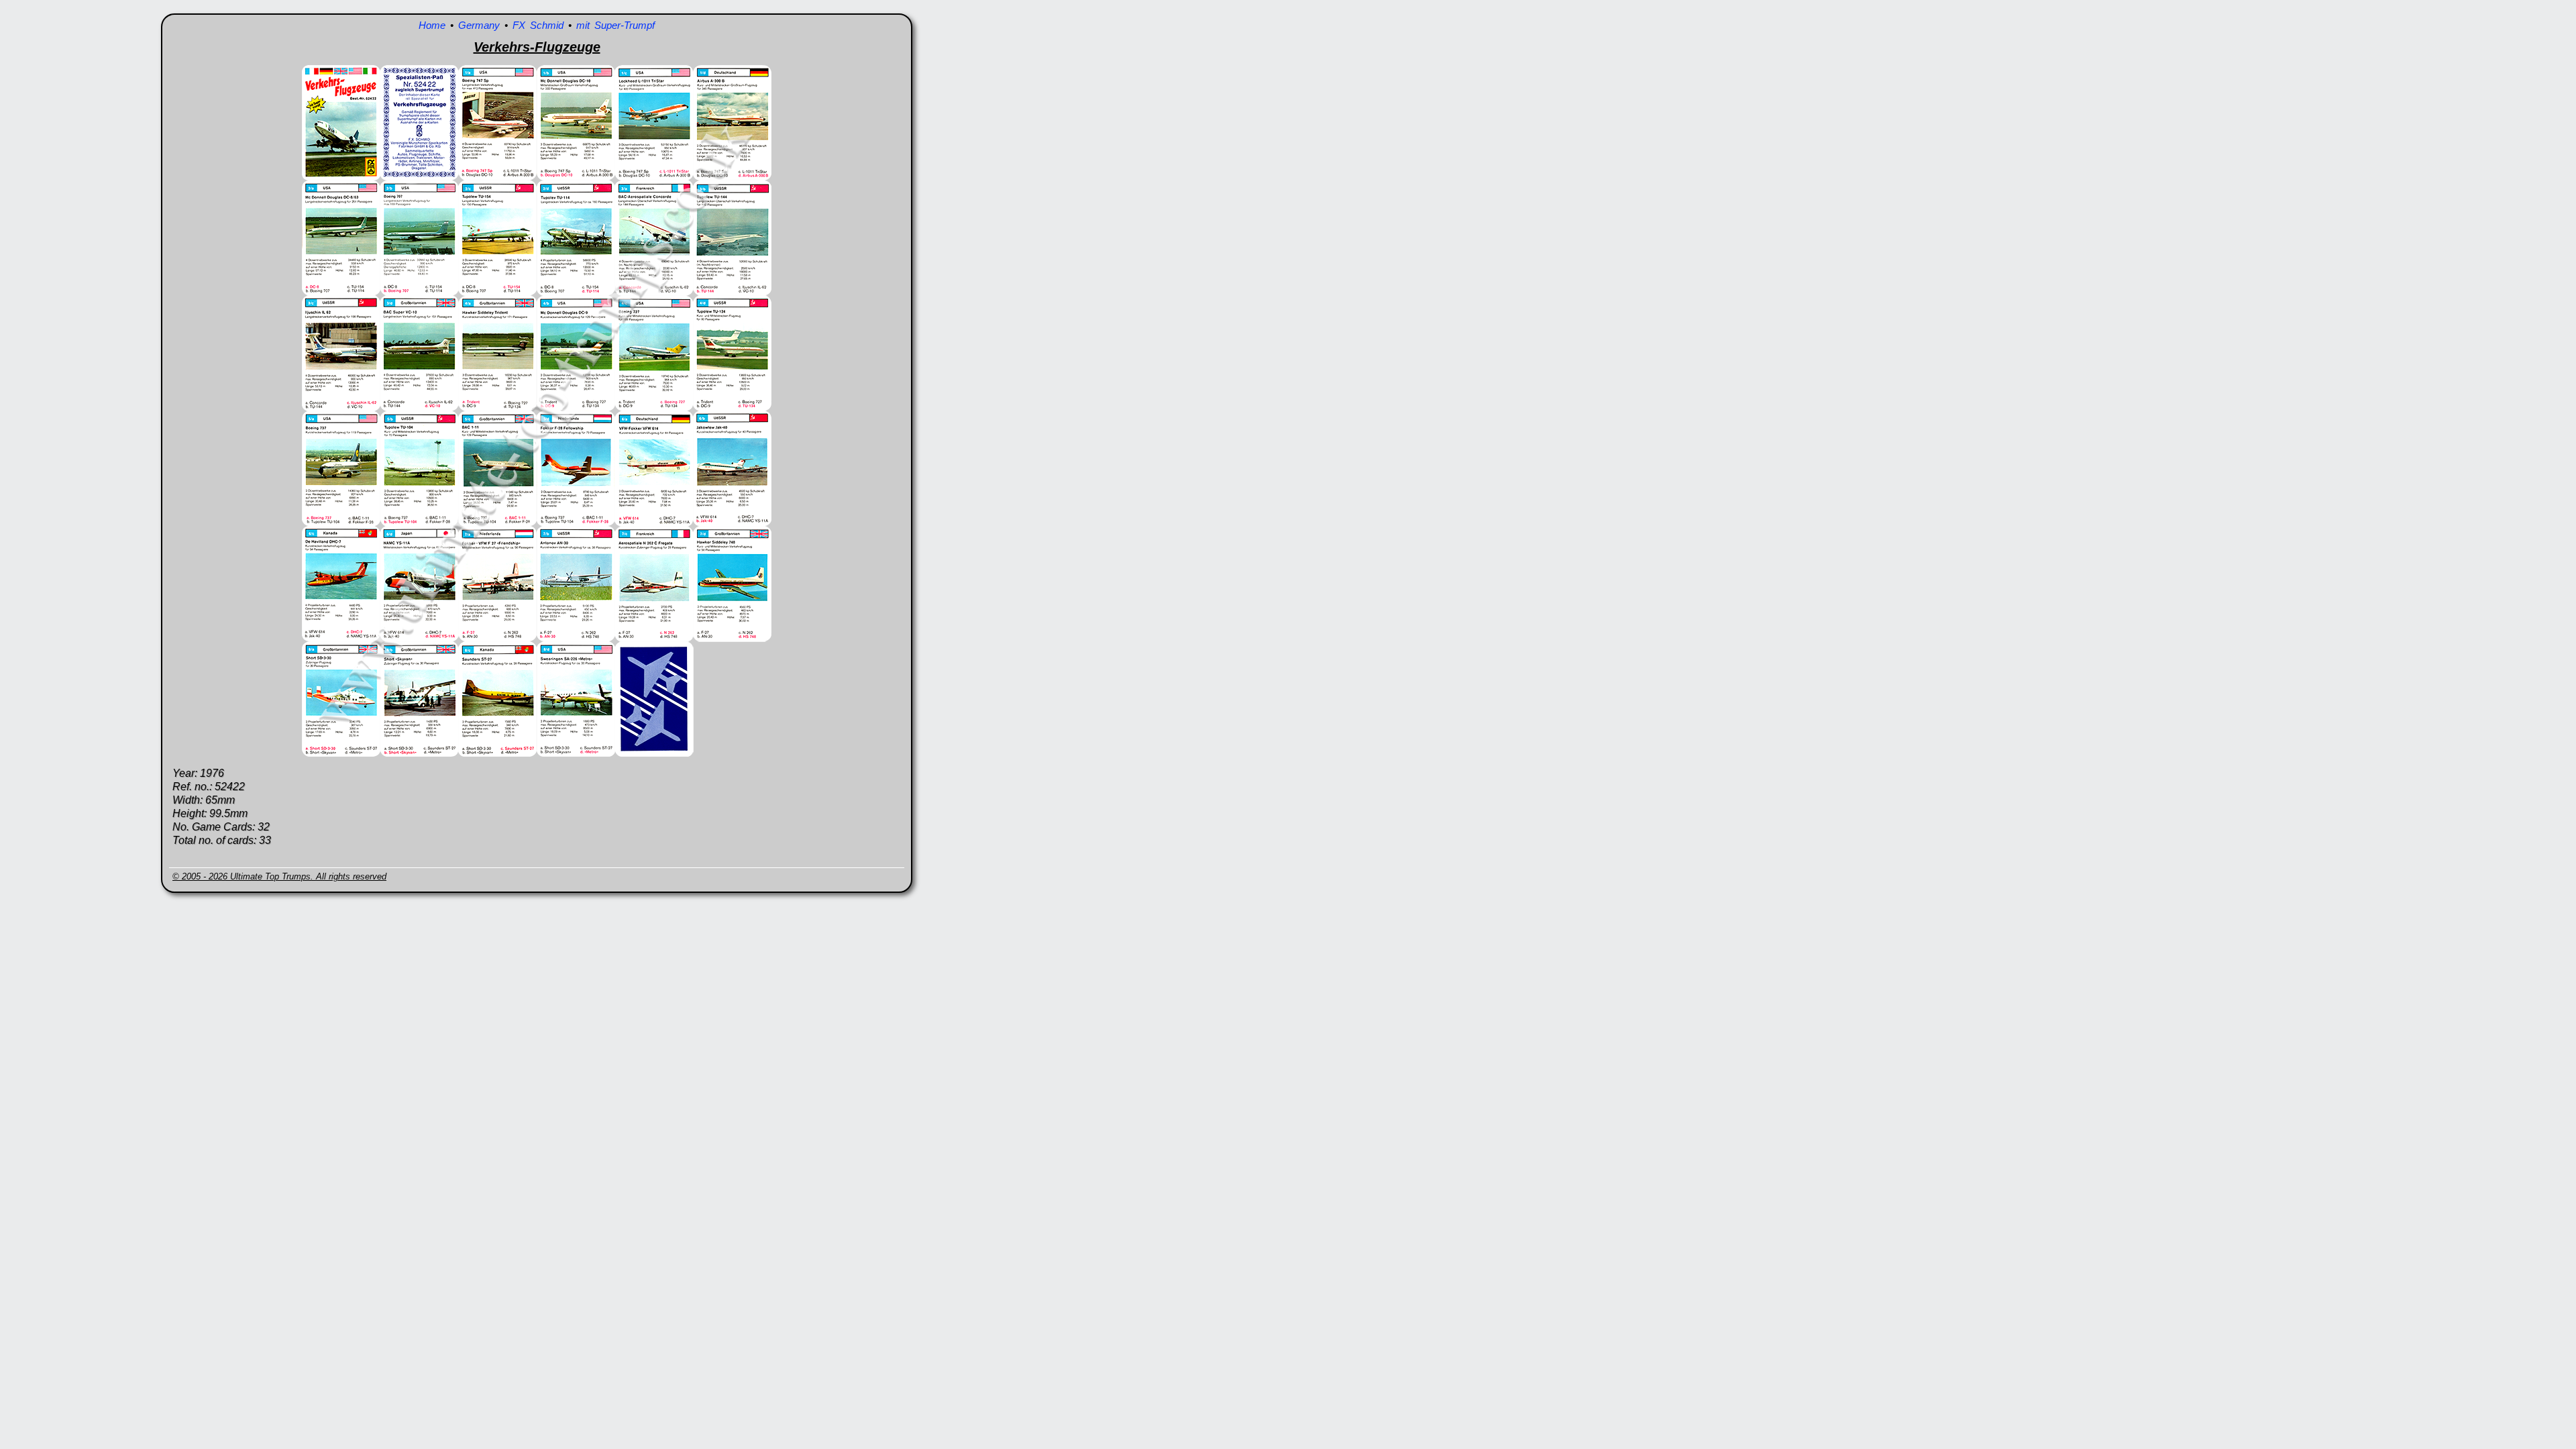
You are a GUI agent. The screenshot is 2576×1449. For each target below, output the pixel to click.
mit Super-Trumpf (615, 25)
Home (432, 25)
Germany (479, 25)
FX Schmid (538, 25)
